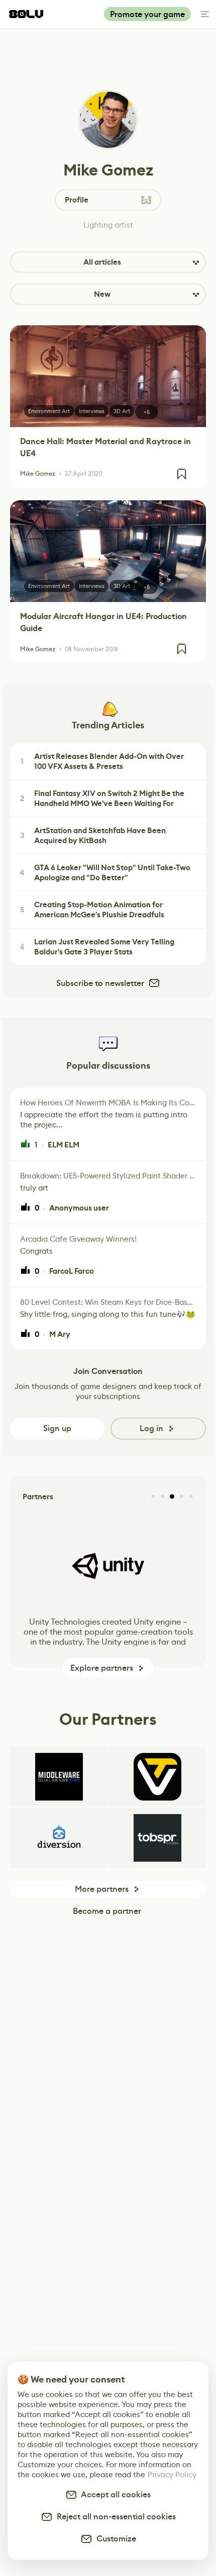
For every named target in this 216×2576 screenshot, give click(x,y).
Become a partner (107, 1911)
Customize (114, 2539)
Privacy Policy (172, 2474)
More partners (102, 1889)
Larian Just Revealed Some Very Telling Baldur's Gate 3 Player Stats (97, 947)
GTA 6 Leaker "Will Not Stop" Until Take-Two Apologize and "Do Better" (105, 873)
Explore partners (102, 1668)
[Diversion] (59, 1838)
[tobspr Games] (157, 1838)
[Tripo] (157, 1776)
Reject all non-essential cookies (114, 2517)
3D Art (122, 411)
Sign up (57, 1428)
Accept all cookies (114, 2495)
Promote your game (147, 14)
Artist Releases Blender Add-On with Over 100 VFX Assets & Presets (102, 761)
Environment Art (49, 411)
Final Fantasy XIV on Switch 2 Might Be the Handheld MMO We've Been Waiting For (102, 799)
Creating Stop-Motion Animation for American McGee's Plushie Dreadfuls (92, 910)
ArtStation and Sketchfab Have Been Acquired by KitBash (93, 836)
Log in (151, 1428)
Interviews (92, 411)
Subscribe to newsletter (100, 983)
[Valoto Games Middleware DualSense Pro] (59, 1776)
